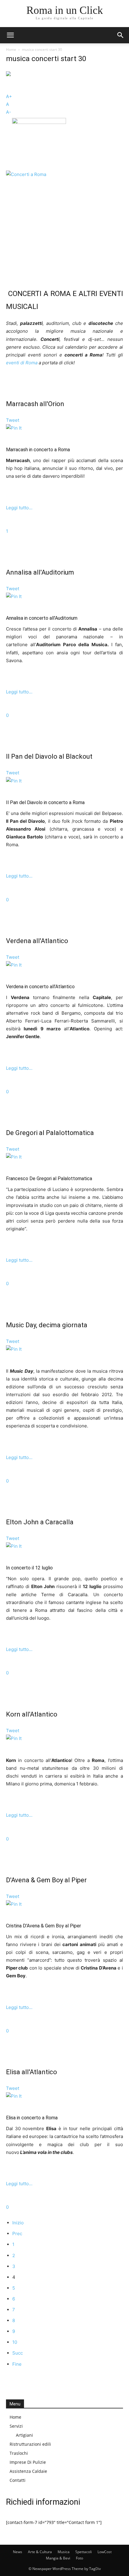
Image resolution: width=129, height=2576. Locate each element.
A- (9, 112)
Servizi (16, 2426)
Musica (64, 2552)
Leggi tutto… (19, 508)
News (18, 2552)
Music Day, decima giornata (47, 1325)
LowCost (105, 2552)
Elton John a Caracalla (40, 1522)
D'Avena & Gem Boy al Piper (46, 1880)
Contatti (18, 2480)
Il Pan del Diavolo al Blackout (49, 756)
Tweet (13, 420)
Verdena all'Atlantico (37, 941)
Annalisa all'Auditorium (40, 572)
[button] (10, 35)
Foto (79, 2558)
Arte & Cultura (40, 2552)
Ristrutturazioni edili (30, 2444)
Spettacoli (84, 2552)
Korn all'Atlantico (32, 1714)
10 (15, 2342)
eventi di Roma (22, 363)
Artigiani (24, 2435)
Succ (18, 2353)
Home (11, 49)
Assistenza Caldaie (28, 2471)
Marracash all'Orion (35, 404)
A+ (9, 96)
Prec (17, 2234)
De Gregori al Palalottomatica (50, 1133)
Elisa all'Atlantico (31, 2072)
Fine (17, 2364)
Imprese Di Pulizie (28, 2462)
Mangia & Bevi (58, 2558)
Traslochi (19, 2453)
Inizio (18, 2223)
